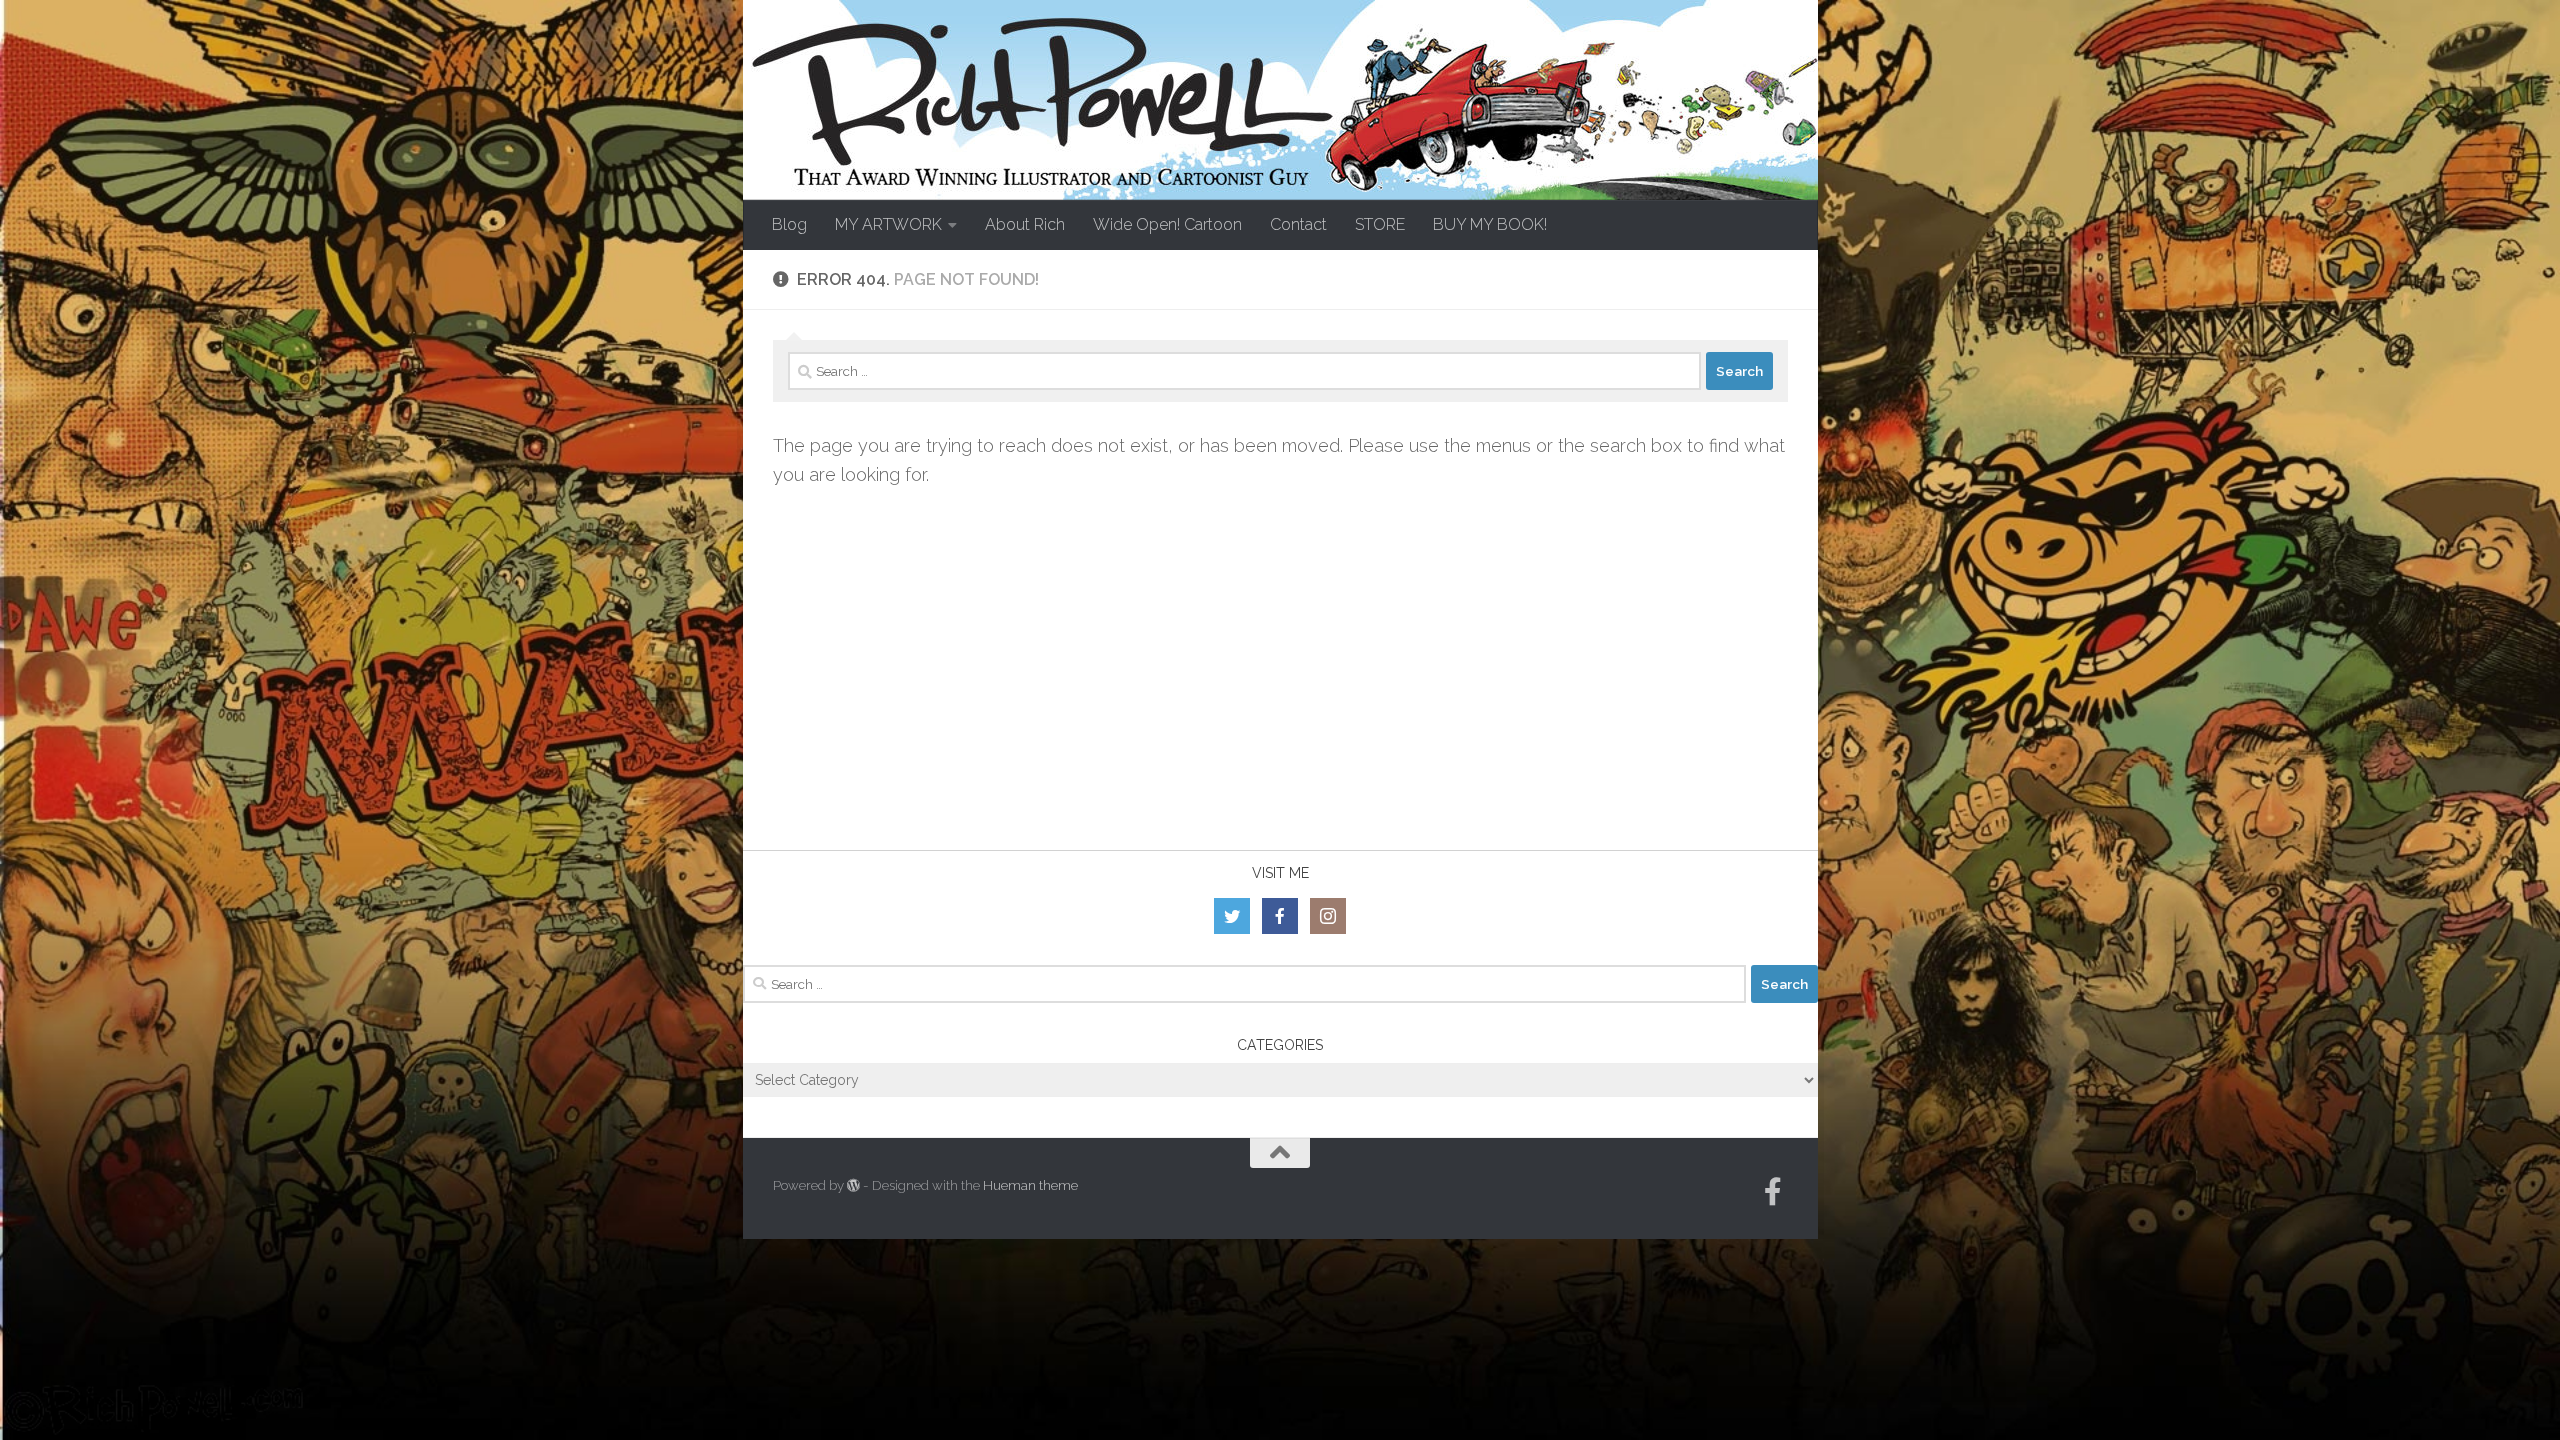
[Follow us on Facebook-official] (1773, 1192)
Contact (1298, 224)
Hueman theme (1030, 1185)
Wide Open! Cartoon (1167, 224)
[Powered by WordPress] (853, 1185)
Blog (789, 224)
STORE (1380, 224)
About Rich (1025, 224)
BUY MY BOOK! (1490, 224)
